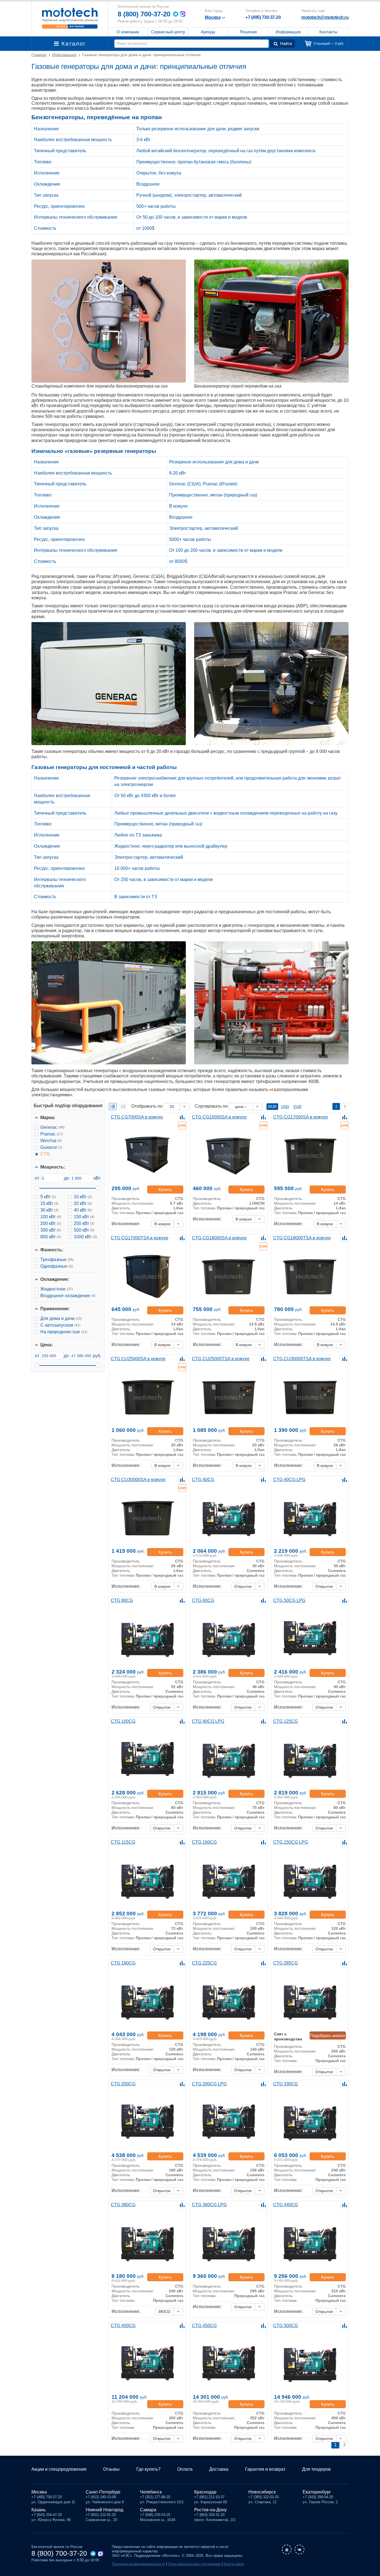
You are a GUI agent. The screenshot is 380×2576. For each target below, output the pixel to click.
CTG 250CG (123, 2084)
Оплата (185, 2469)
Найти (286, 43)
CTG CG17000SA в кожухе (301, 1117)
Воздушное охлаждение (68, 1296)
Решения (248, 32)
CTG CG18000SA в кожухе (219, 1238)
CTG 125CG (286, 1721)
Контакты (328, 32)
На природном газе (64, 1332)
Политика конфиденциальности (138, 2564)
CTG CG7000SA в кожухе (137, 1117)
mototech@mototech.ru (325, 17)
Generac (52, 1127)
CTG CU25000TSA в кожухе (221, 1359)
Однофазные (57, 1266)
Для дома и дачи (61, 1318)
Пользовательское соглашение (194, 2564)
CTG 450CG (204, 2326)
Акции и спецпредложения (59, 2469)
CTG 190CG (123, 1963)
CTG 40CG (203, 1480)
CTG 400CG (123, 2326)
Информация (288, 32)
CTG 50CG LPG (289, 1600)
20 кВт (83, 1203)
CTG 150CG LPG (291, 1842)
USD (285, 1107)
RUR (272, 1107)
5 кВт (48, 1197)
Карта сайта (234, 2564)
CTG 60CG (203, 1600)
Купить (165, 1190)
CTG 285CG (286, 1963)
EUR (298, 1107)
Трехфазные (57, 1260)
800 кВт (51, 1237)
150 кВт (84, 1217)
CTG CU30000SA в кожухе (138, 1480)
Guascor (51, 1147)
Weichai (51, 1141)
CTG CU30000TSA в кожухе (302, 1359)
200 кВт (51, 1223)
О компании (128, 32)
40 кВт (83, 1210)
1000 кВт (85, 1237)
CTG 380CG (123, 2205)
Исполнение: (126, 1224)
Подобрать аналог (328, 2035)
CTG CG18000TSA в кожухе (302, 1238)
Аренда (208, 32)
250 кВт (84, 1223)
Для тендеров (316, 2469)
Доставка (219, 2469)
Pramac (52, 1134)
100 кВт (51, 1217)
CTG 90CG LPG (208, 1721)
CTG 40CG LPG (289, 1480)
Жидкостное (57, 1289)
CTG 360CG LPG (209, 2205)
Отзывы (111, 2469)
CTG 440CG (286, 2205)
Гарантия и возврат (265, 2469)
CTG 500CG (286, 2326)
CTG (45, 1154)
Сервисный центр (168, 32)
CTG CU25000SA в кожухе (138, 1359)
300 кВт (51, 1230)
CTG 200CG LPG (209, 2084)
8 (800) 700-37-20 (144, 14)
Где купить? (148, 2469)
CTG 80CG (122, 1600)
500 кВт (84, 1230)
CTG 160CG (204, 1842)
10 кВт (83, 1197)
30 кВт (49, 1210)
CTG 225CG (204, 1963)
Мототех (70, 18)
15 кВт (49, 1203)
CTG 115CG (123, 1842)
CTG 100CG (123, 1721)
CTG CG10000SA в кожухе (219, 1117)
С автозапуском (60, 1325)
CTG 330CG (286, 2084)
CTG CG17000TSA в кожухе (140, 1238)
